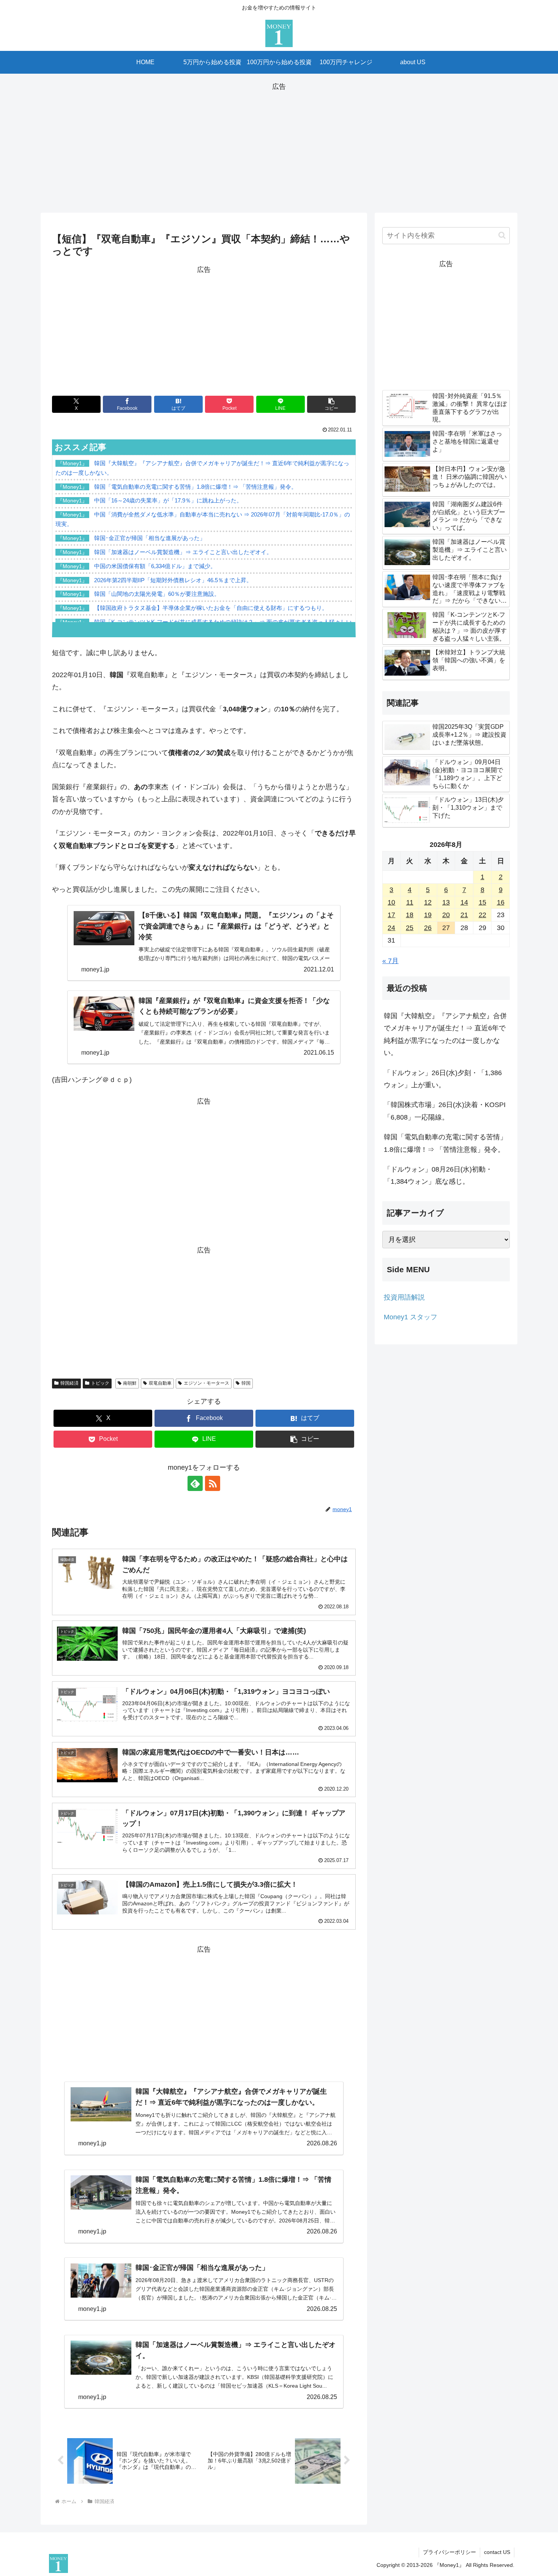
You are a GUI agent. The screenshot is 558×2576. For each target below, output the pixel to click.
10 (391, 902)
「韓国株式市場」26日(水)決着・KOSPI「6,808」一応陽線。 (445, 1111)
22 (482, 915)
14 (464, 902)
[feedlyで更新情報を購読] (195, 1483)
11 (410, 902)
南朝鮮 (130, 1383)
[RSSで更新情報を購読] (213, 1483)
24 (391, 928)
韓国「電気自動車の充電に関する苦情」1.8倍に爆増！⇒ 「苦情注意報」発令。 (445, 1143)
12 (428, 902)
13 (446, 902)
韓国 (246, 1383)
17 (391, 915)
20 (446, 915)
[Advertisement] (279, 146)
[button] (331, 404)
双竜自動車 (160, 1383)
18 (410, 915)
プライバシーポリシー (449, 2552)
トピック (100, 1383)
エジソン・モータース (206, 1383)
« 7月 (390, 961)
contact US (497, 2552)
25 (410, 928)
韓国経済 (69, 1383)
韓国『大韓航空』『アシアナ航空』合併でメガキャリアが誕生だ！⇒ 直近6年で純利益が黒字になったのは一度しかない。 (445, 1034)
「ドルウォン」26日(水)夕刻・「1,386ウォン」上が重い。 (443, 1079)
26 (428, 928)
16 (501, 902)
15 (482, 902)
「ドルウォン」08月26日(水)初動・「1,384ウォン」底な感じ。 (438, 1175)
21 (464, 915)
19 (428, 915)
